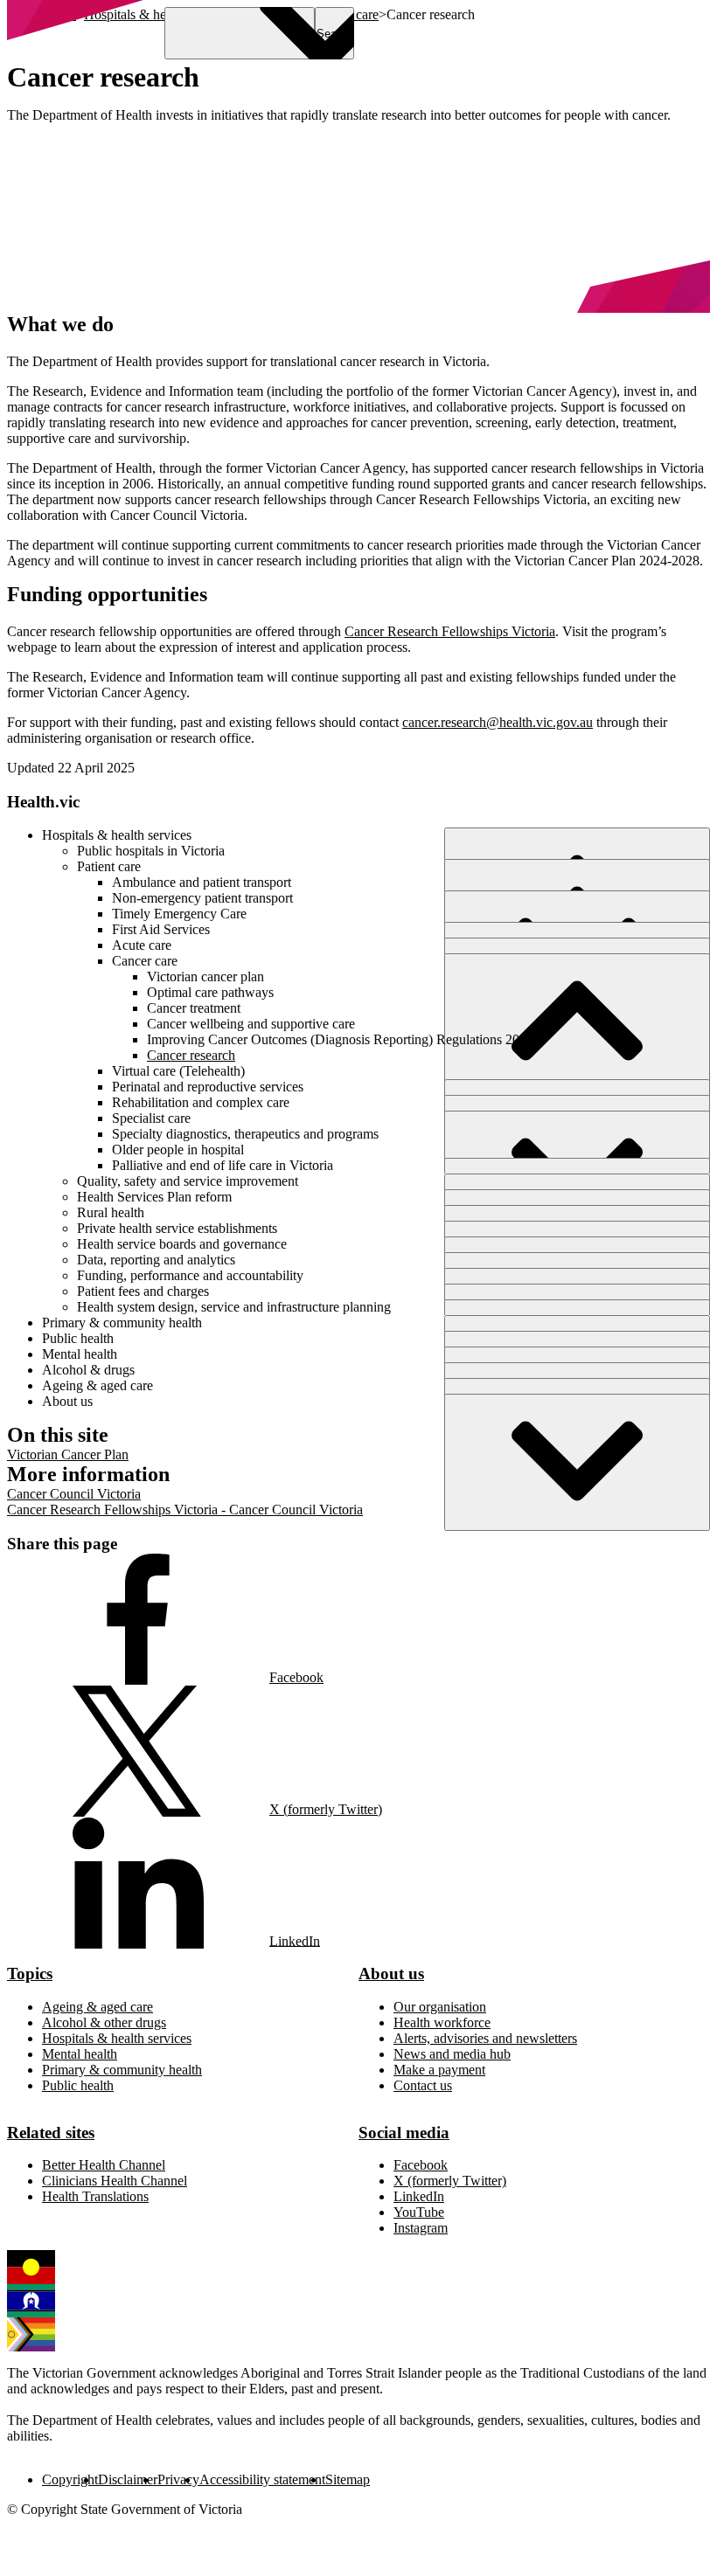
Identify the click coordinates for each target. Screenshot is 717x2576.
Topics (30, 1974)
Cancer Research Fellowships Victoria (450, 631)
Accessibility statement (262, 2479)
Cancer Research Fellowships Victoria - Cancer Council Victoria (185, 1510)
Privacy (178, 2479)
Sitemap (348, 2479)
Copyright (70, 2479)
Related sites (51, 2133)
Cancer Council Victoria (74, 1494)
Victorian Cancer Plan (68, 1454)
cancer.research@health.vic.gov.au (498, 722)
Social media (404, 2133)
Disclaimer (128, 2479)
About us (391, 1974)
